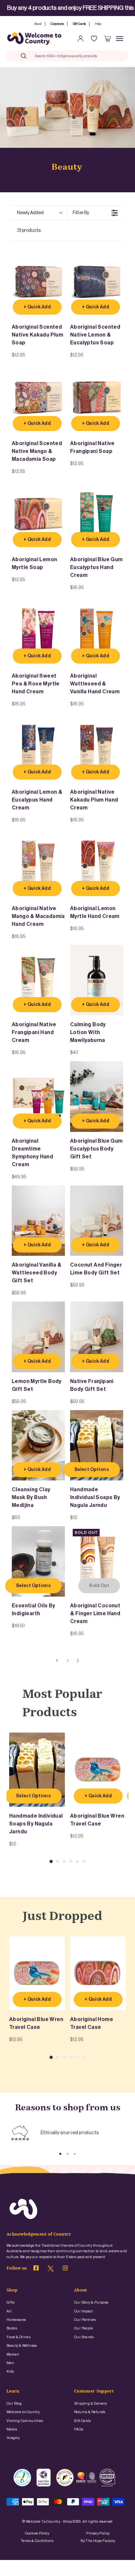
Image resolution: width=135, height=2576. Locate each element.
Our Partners (85, 2320)
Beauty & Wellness (22, 2346)
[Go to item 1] (60, 2154)
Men (10, 2363)
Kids (10, 2371)
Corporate (57, 24)
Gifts (10, 2302)
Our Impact (83, 2311)
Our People (83, 2328)
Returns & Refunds (90, 2412)
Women (13, 2354)
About (38, 24)
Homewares (16, 2320)
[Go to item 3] (75, 2154)
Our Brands (84, 2337)
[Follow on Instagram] (65, 2269)
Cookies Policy (37, 2533)
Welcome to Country (23, 2412)
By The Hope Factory (98, 2541)
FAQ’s (79, 2429)
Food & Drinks (19, 2337)
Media (12, 2429)
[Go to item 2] (67, 2154)
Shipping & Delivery (91, 2403)
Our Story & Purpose (91, 2302)
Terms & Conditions (37, 2541)
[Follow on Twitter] (51, 2271)
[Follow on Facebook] (36, 2269)
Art (9, 2311)
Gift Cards (79, 24)
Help (98, 24)
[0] (107, 39)
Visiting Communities (25, 2421)
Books (12, 2328)
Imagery (13, 2438)
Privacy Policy (98, 2533)
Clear (110, 56)
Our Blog (14, 2403)
